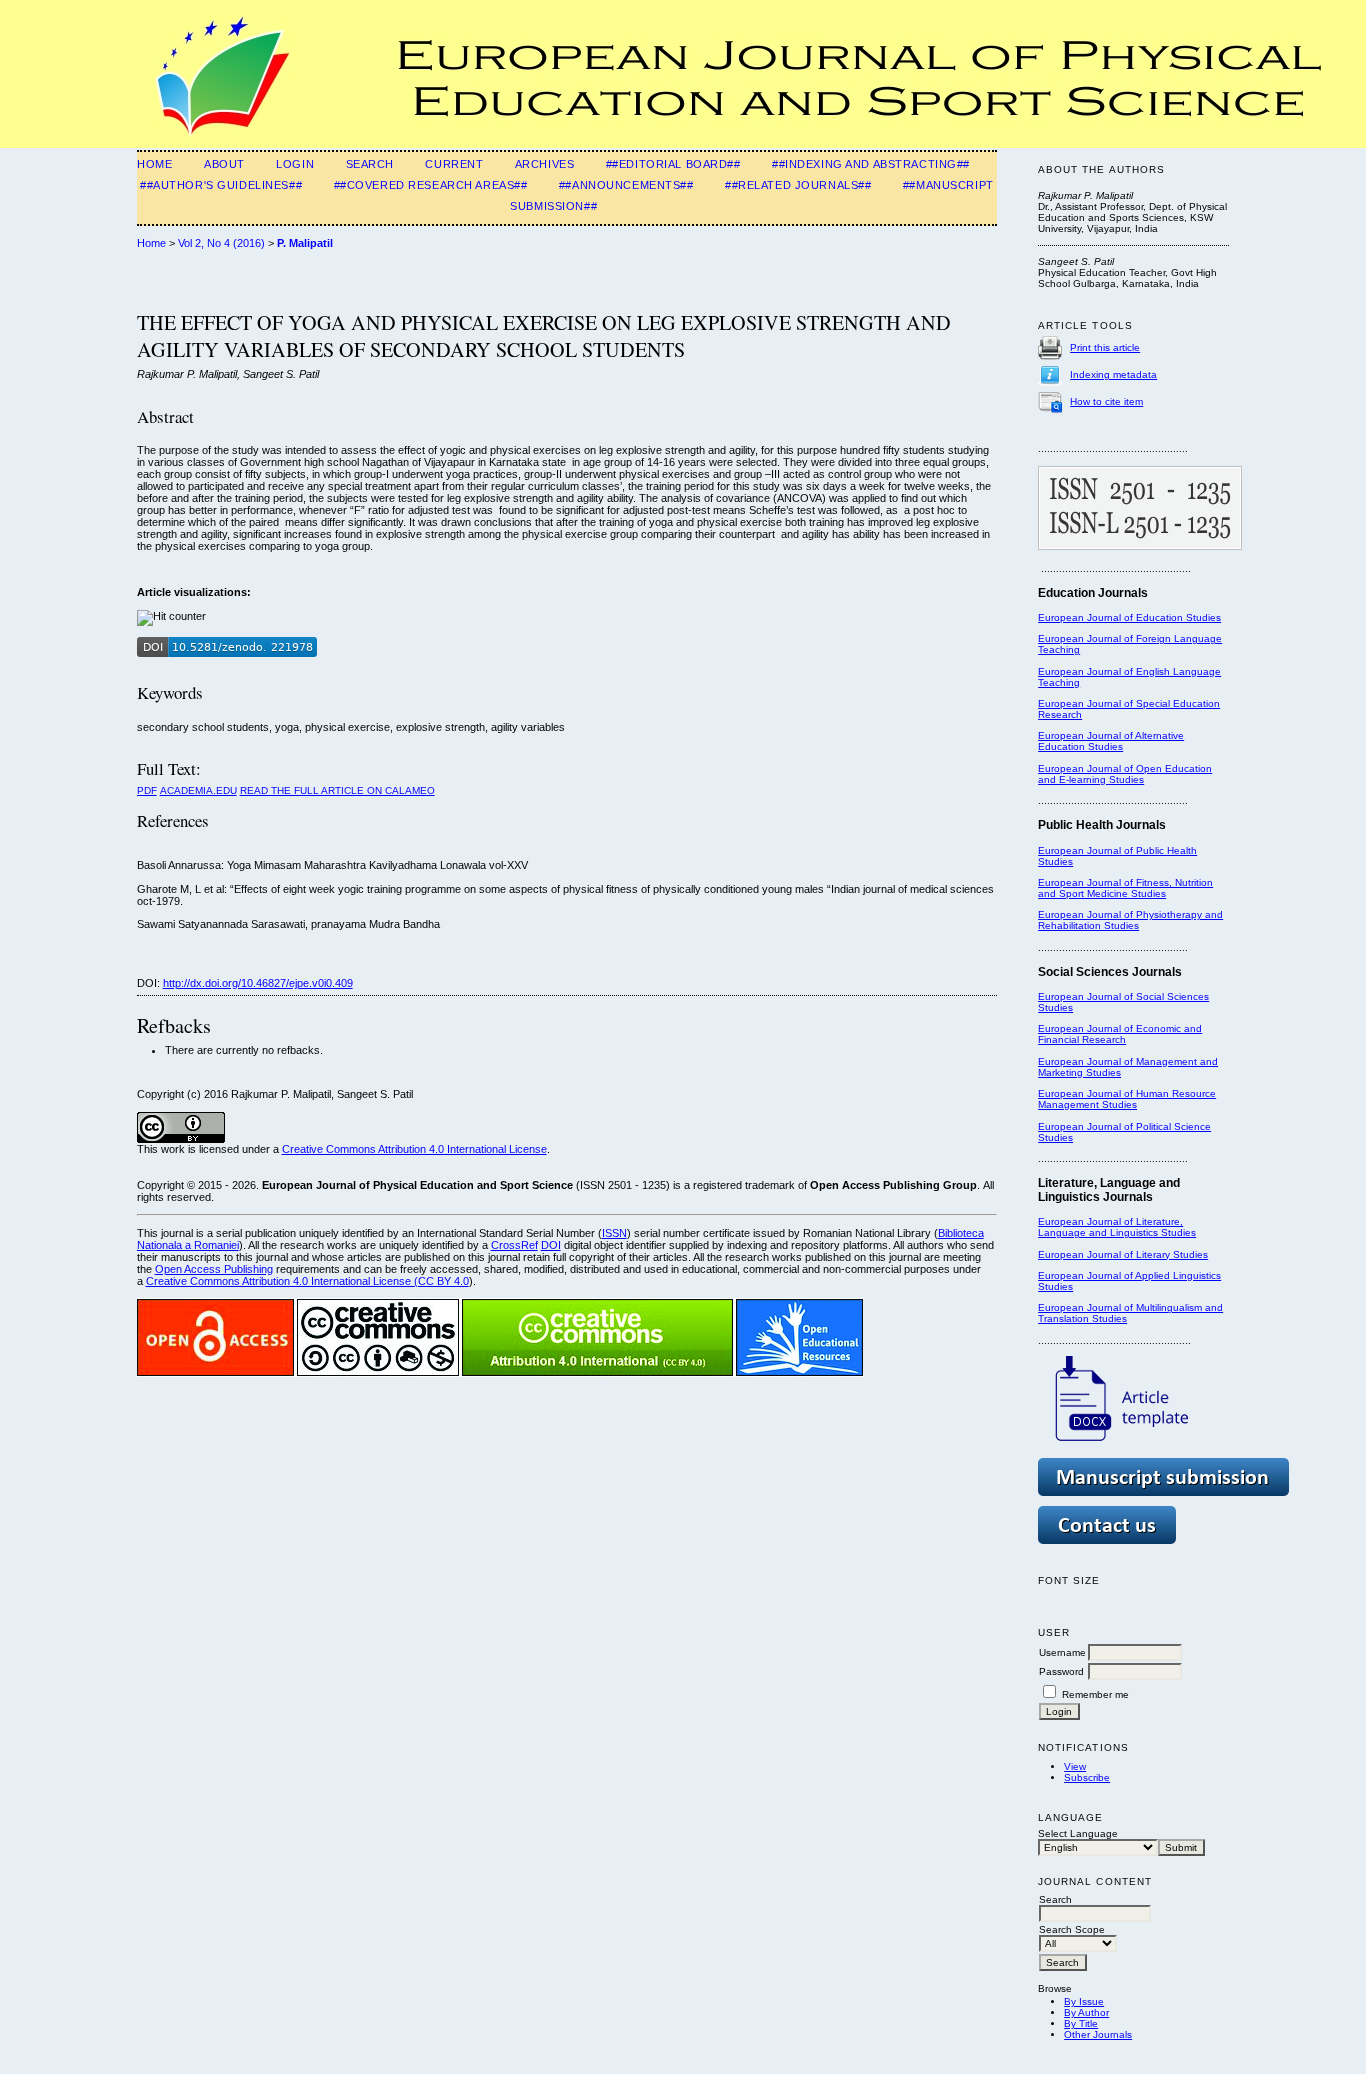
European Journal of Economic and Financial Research (1120, 1034)
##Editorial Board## (673, 164)
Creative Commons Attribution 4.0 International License (414, 1149)
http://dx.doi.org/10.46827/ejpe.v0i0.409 (258, 983)
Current (454, 164)
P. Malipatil (305, 243)
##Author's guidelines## (221, 185)
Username (1062, 1652)
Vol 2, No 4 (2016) (221, 243)
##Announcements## (626, 185)
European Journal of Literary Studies (1123, 1254)
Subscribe (1087, 1777)
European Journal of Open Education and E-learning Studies (1125, 774)
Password (1061, 1671)
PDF (147, 790)
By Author (1086, 2012)
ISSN (614, 1233)
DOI (551, 1245)
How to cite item (1106, 401)
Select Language (1078, 1833)
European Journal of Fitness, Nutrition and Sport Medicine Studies (1125, 888)
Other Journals (1098, 2034)
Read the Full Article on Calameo (337, 790)
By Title (1081, 2023)
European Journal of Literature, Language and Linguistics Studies (1117, 1227)
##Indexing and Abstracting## (871, 164)
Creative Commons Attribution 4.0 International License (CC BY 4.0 (307, 1281)
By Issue (1084, 2001)
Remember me (1095, 1694)
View (1075, 1766)
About (224, 164)
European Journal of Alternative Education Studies (1111, 741)
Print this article (1105, 347)
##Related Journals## (798, 185)
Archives (545, 164)
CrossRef (514, 1245)
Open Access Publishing (214, 1269)
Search (370, 164)
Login (295, 164)
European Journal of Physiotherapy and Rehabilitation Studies (1130, 920)
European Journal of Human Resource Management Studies (1127, 1099)
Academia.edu (198, 790)
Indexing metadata (1113, 374)
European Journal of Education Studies (1129, 617)
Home (154, 164)
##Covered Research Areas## (431, 185)
